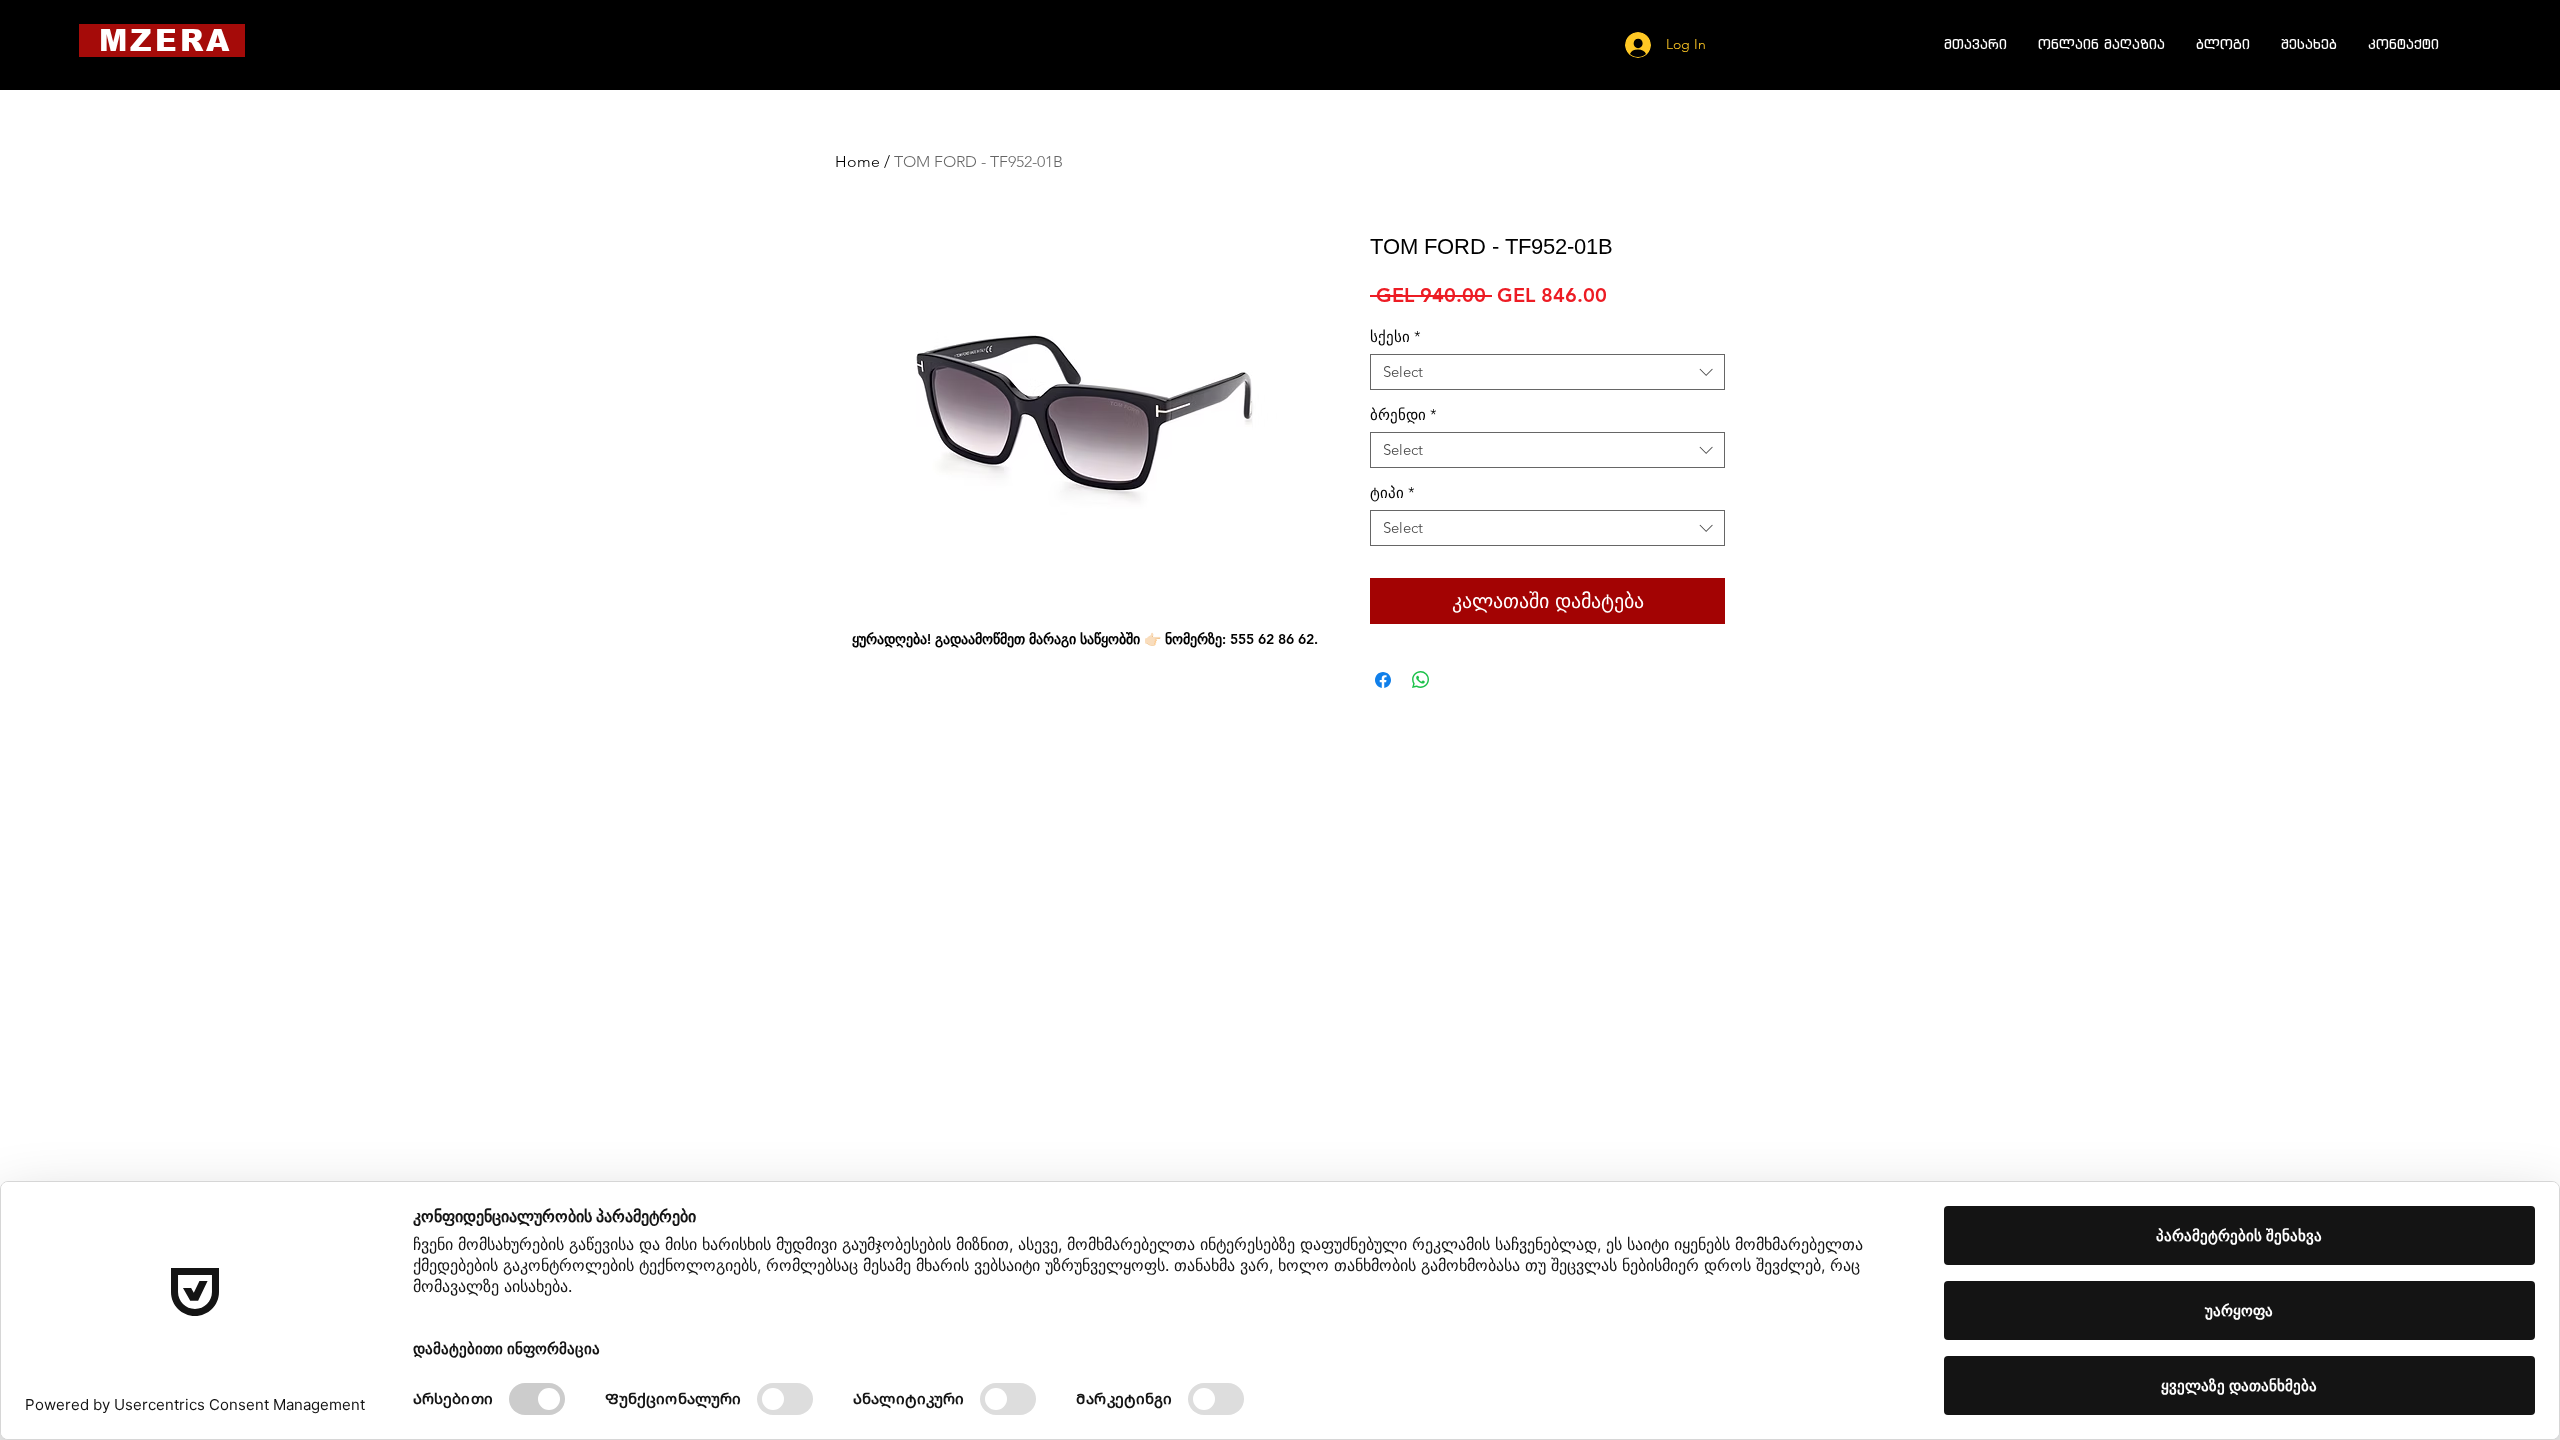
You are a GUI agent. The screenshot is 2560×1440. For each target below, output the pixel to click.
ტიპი (1392, 493)
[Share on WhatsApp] (1421, 680)
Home (857, 161)
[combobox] (1547, 372)
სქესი (1395, 337)
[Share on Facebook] (1383, 680)
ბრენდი (1403, 415)
